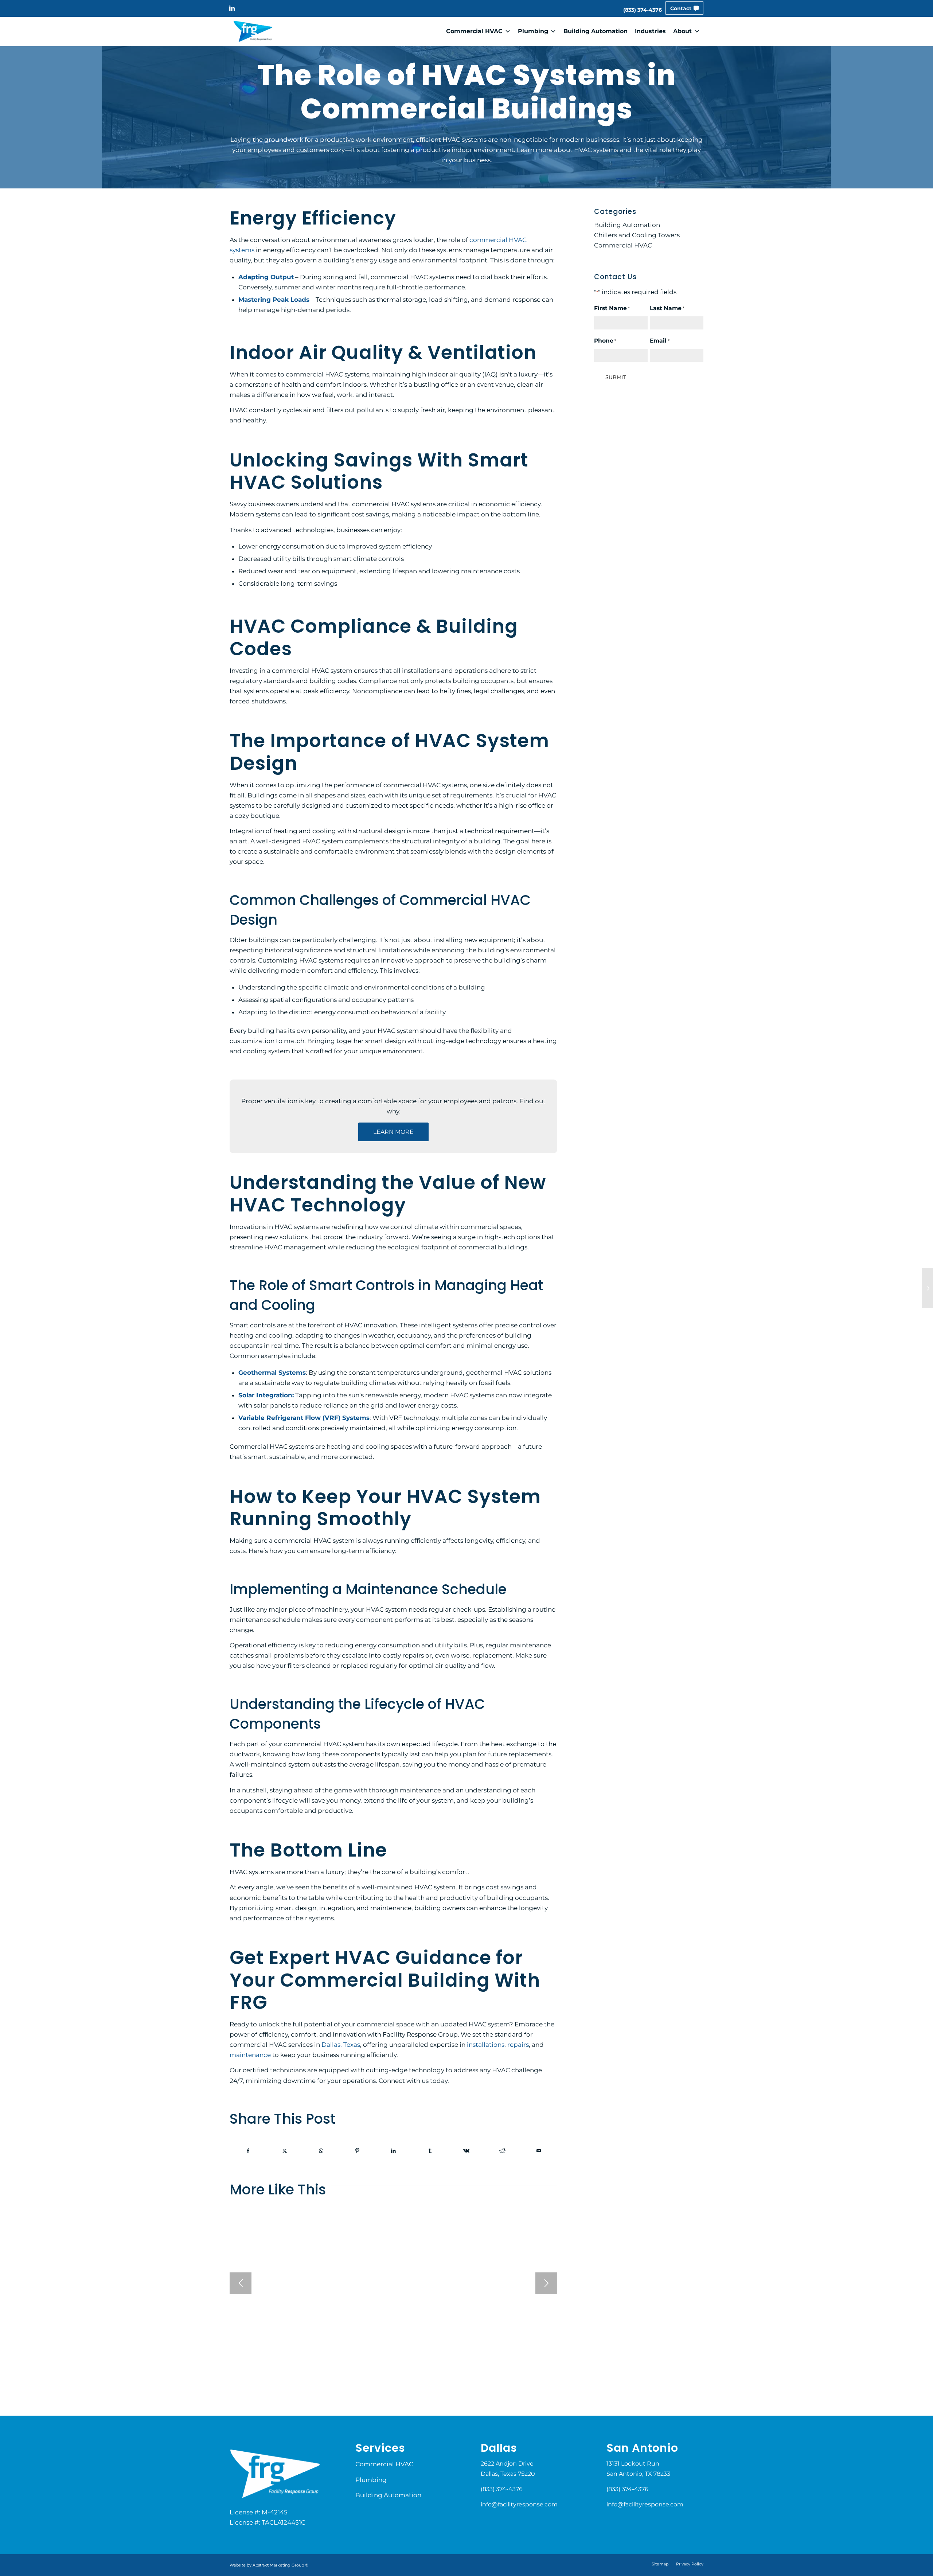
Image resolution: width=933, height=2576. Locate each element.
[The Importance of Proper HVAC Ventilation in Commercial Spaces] (927, 1288)
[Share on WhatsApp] (321, 2151)
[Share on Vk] (466, 2151)
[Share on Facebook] (248, 2151)
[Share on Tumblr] (430, 2151)
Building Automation (596, 31)
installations (486, 2045)
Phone (605, 341)
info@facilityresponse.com (519, 2504)
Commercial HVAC (474, 31)
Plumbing (533, 31)
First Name (612, 308)
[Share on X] (285, 2151)
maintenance (250, 2055)
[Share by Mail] (539, 2151)
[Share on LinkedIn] (394, 2151)
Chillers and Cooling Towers (637, 235)
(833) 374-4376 (643, 10)
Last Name (667, 308)
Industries (650, 31)
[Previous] (241, 2283)
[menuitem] (643, 10)
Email (660, 341)
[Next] (546, 2283)
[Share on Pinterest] (357, 2151)
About (682, 31)
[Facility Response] (253, 31)
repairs (518, 2045)
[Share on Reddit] (503, 2151)
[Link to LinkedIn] (232, 8)
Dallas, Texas (341, 2045)
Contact (681, 8)
